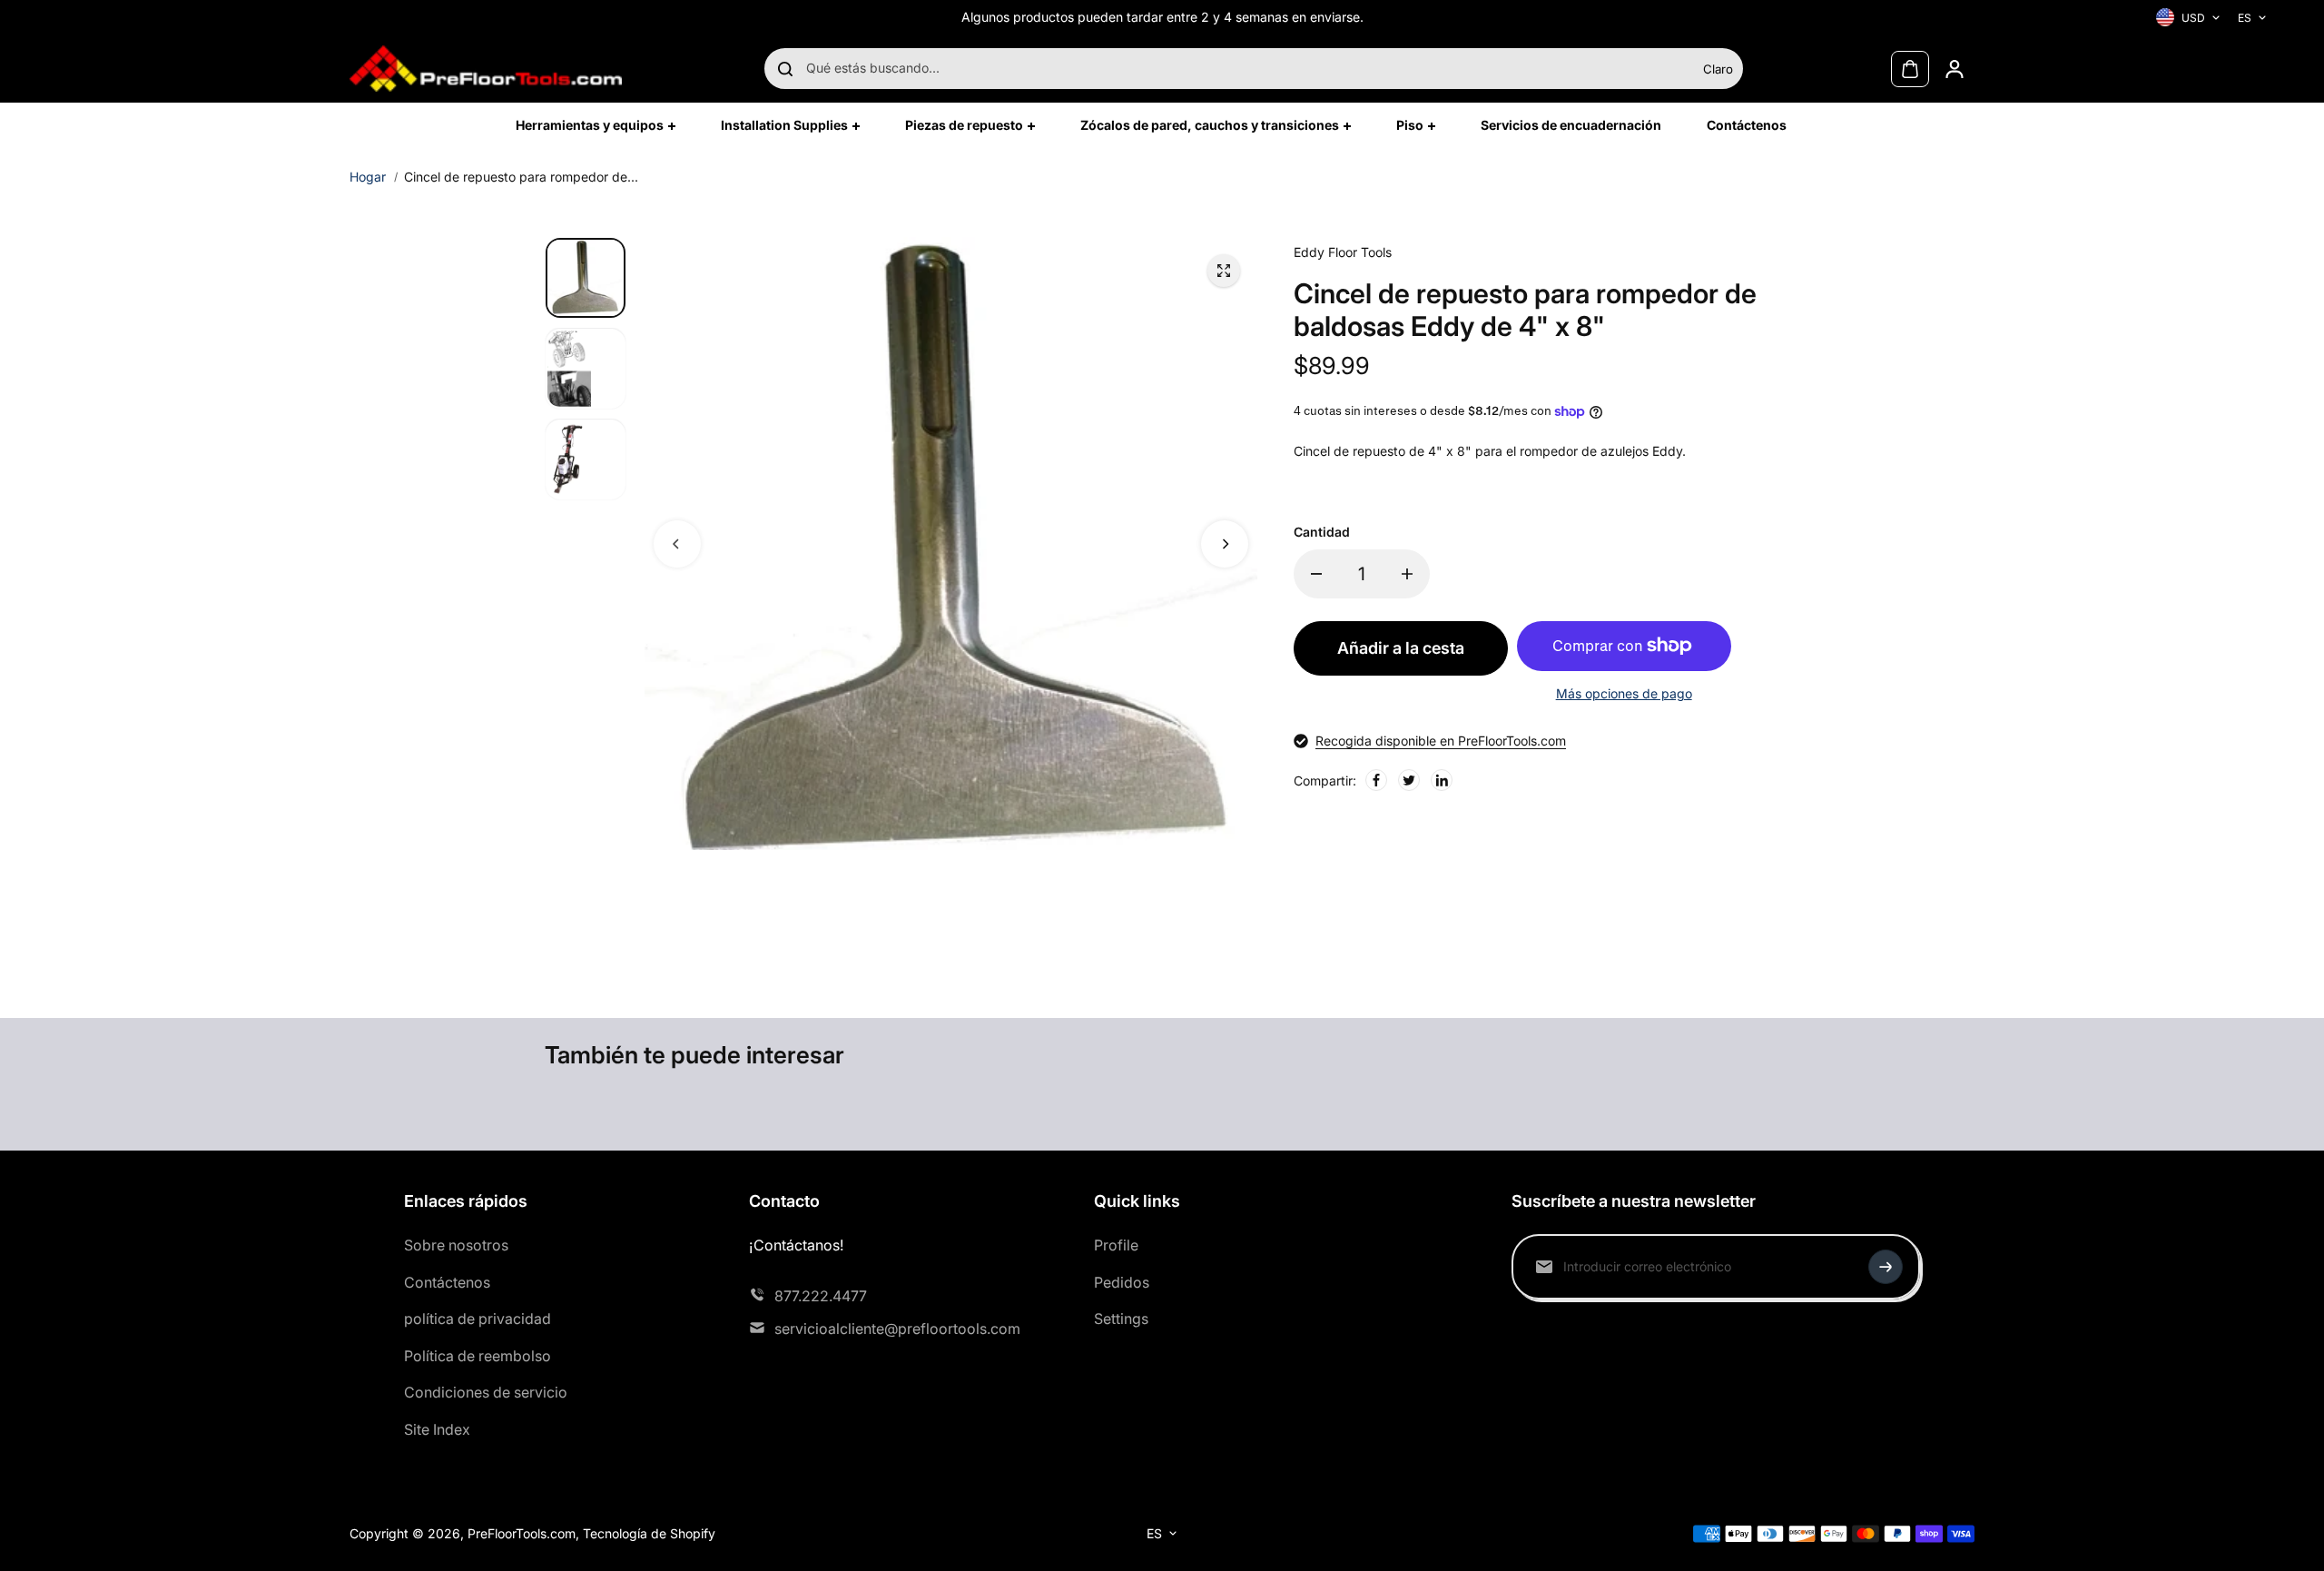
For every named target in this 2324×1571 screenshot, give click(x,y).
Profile (1116, 1245)
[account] (1955, 69)
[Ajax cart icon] (1910, 69)
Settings (1121, 1319)
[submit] (1886, 1267)
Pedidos (1122, 1282)
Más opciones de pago (1624, 693)
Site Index (437, 1429)
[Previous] (677, 544)
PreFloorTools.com (522, 1533)
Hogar (368, 177)
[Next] (1225, 544)
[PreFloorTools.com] (486, 69)
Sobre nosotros (456, 1245)
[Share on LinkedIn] (1442, 780)
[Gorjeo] (1409, 780)
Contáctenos (447, 1282)
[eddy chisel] (1224, 271)
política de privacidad (478, 1319)
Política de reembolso (478, 1356)
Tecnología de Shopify (649, 1533)
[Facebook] (1376, 780)
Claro (1718, 69)
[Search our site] (785, 69)
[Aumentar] (1407, 574)
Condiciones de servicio (486, 1392)
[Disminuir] (1316, 574)
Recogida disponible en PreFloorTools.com (1441, 741)
